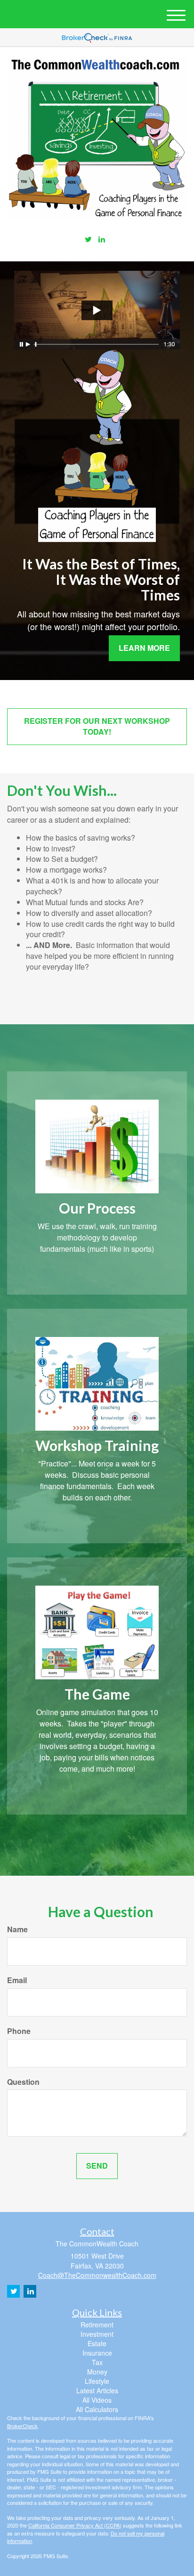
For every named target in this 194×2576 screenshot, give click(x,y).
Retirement (97, 2325)
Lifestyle (97, 2381)
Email (17, 1980)
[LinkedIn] (102, 239)
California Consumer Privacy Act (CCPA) (75, 2525)
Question (23, 2082)
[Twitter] (88, 239)
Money (97, 2372)
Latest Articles (97, 2390)
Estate (97, 2343)
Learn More (144, 648)
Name (17, 1929)
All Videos (97, 2400)
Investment (97, 2334)
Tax (97, 2362)
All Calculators (97, 2409)
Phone (19, 2031)
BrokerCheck (22, 2426)
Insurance (97, 2353)
